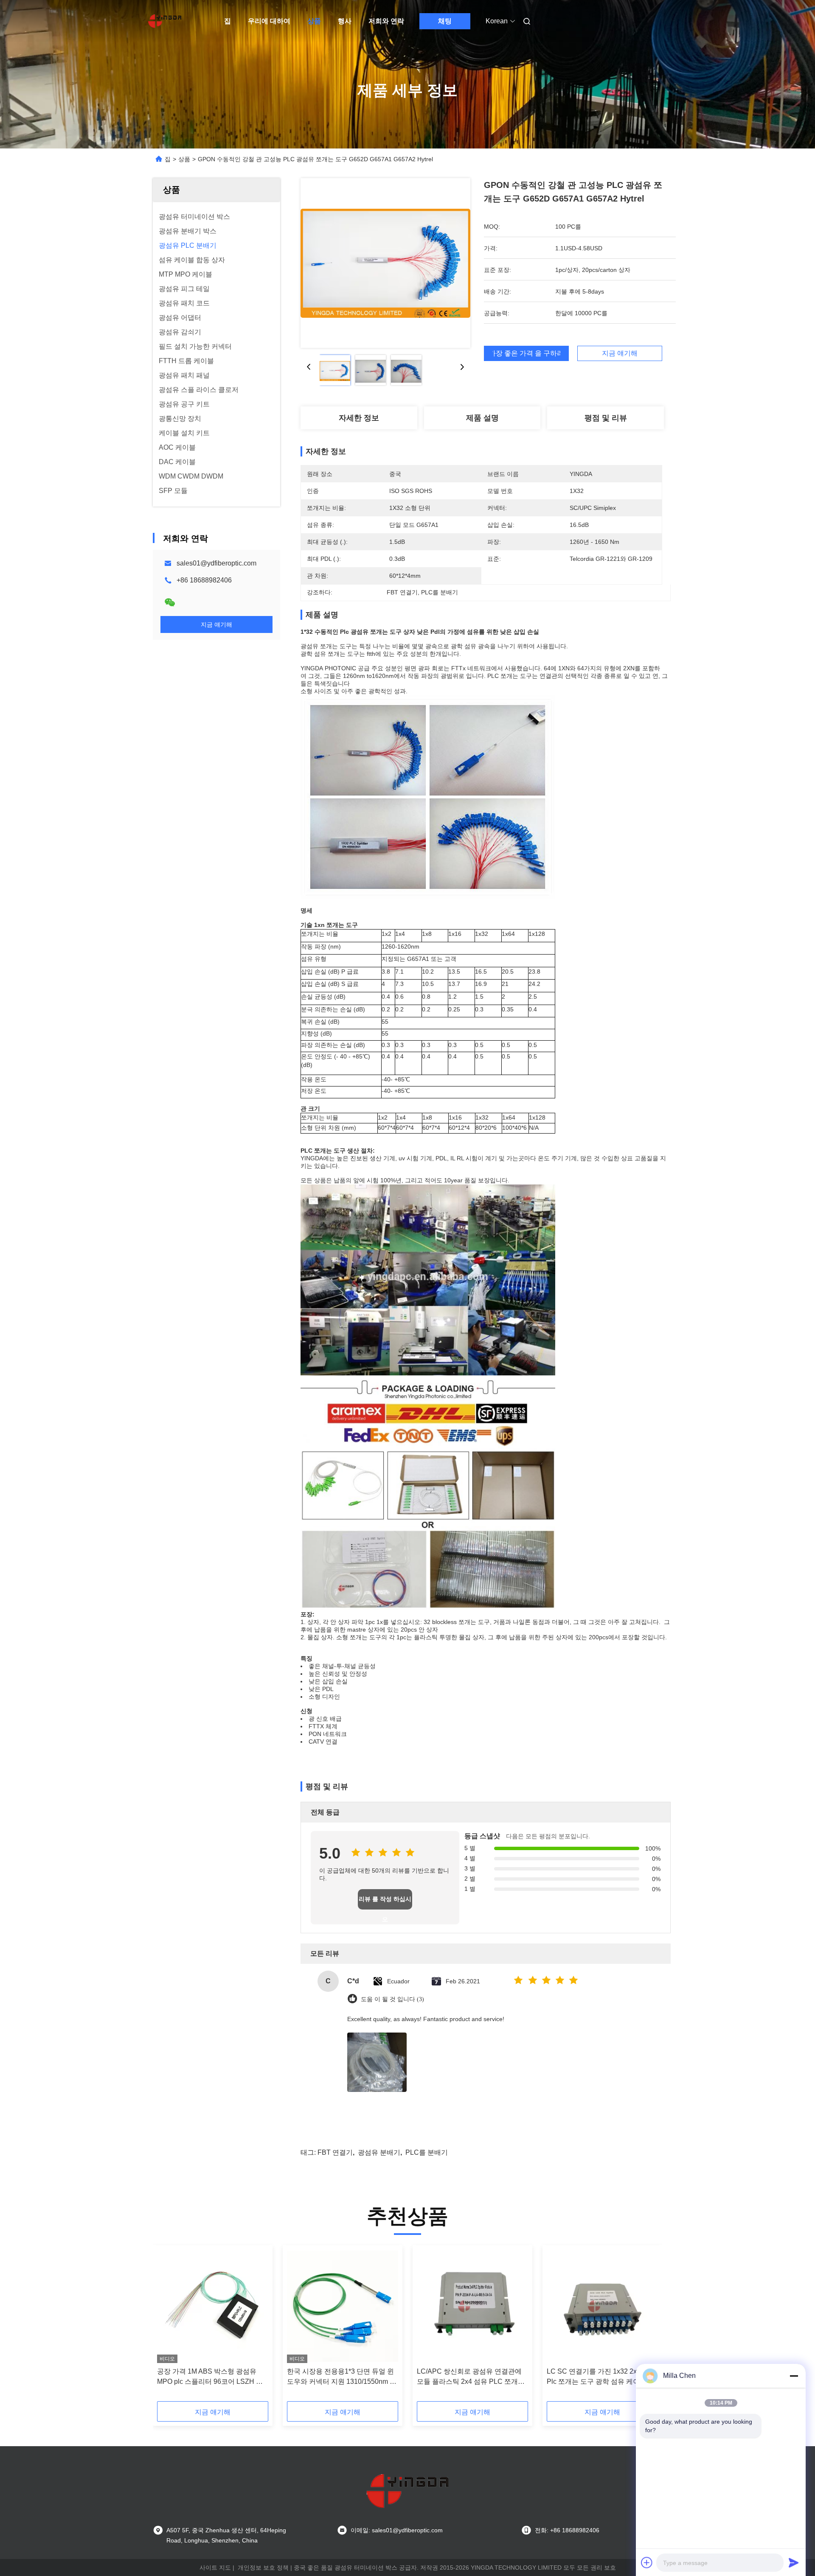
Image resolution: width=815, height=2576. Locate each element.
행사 (345, 21)
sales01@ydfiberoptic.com (216, 563)
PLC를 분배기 (427, 2152)
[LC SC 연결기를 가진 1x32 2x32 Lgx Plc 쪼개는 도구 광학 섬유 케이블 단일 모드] (602, 2306)
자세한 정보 (359, 418)
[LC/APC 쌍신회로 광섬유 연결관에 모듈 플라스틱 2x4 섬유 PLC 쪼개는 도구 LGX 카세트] (472, 2306)
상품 (314, 21)
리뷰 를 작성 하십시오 (385, 1903)
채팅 (445, 21)
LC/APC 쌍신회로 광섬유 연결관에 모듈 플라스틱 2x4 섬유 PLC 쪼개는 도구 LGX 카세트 (471, 2377)
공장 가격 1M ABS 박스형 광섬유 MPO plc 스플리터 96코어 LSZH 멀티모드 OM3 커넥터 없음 (210, 2377)
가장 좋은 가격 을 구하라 (526, 353)
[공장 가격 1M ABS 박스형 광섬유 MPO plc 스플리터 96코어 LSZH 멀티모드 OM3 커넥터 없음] (213, 2306)
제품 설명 (482, 418)
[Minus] (794, 2376)
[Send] (794, 2562)
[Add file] (647, 2562)
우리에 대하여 (269, 21)
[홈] (165, 21)
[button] (168, 2326)
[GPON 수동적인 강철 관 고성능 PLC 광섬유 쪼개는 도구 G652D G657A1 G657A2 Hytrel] (385, 263)
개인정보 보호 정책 (263, 2568)
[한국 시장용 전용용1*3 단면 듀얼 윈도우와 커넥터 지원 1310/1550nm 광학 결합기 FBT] (343, 2306)
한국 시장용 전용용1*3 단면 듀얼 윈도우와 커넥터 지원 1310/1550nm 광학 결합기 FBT (342, 2377)
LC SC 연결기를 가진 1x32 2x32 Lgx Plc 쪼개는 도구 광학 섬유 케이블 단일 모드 (602, 2377)
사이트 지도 (215, 2568)
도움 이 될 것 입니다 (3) (392, 1999)
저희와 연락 (386, 21)
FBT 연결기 (335, 2152)
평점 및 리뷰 (606, 418)
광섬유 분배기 (379, 2152)
